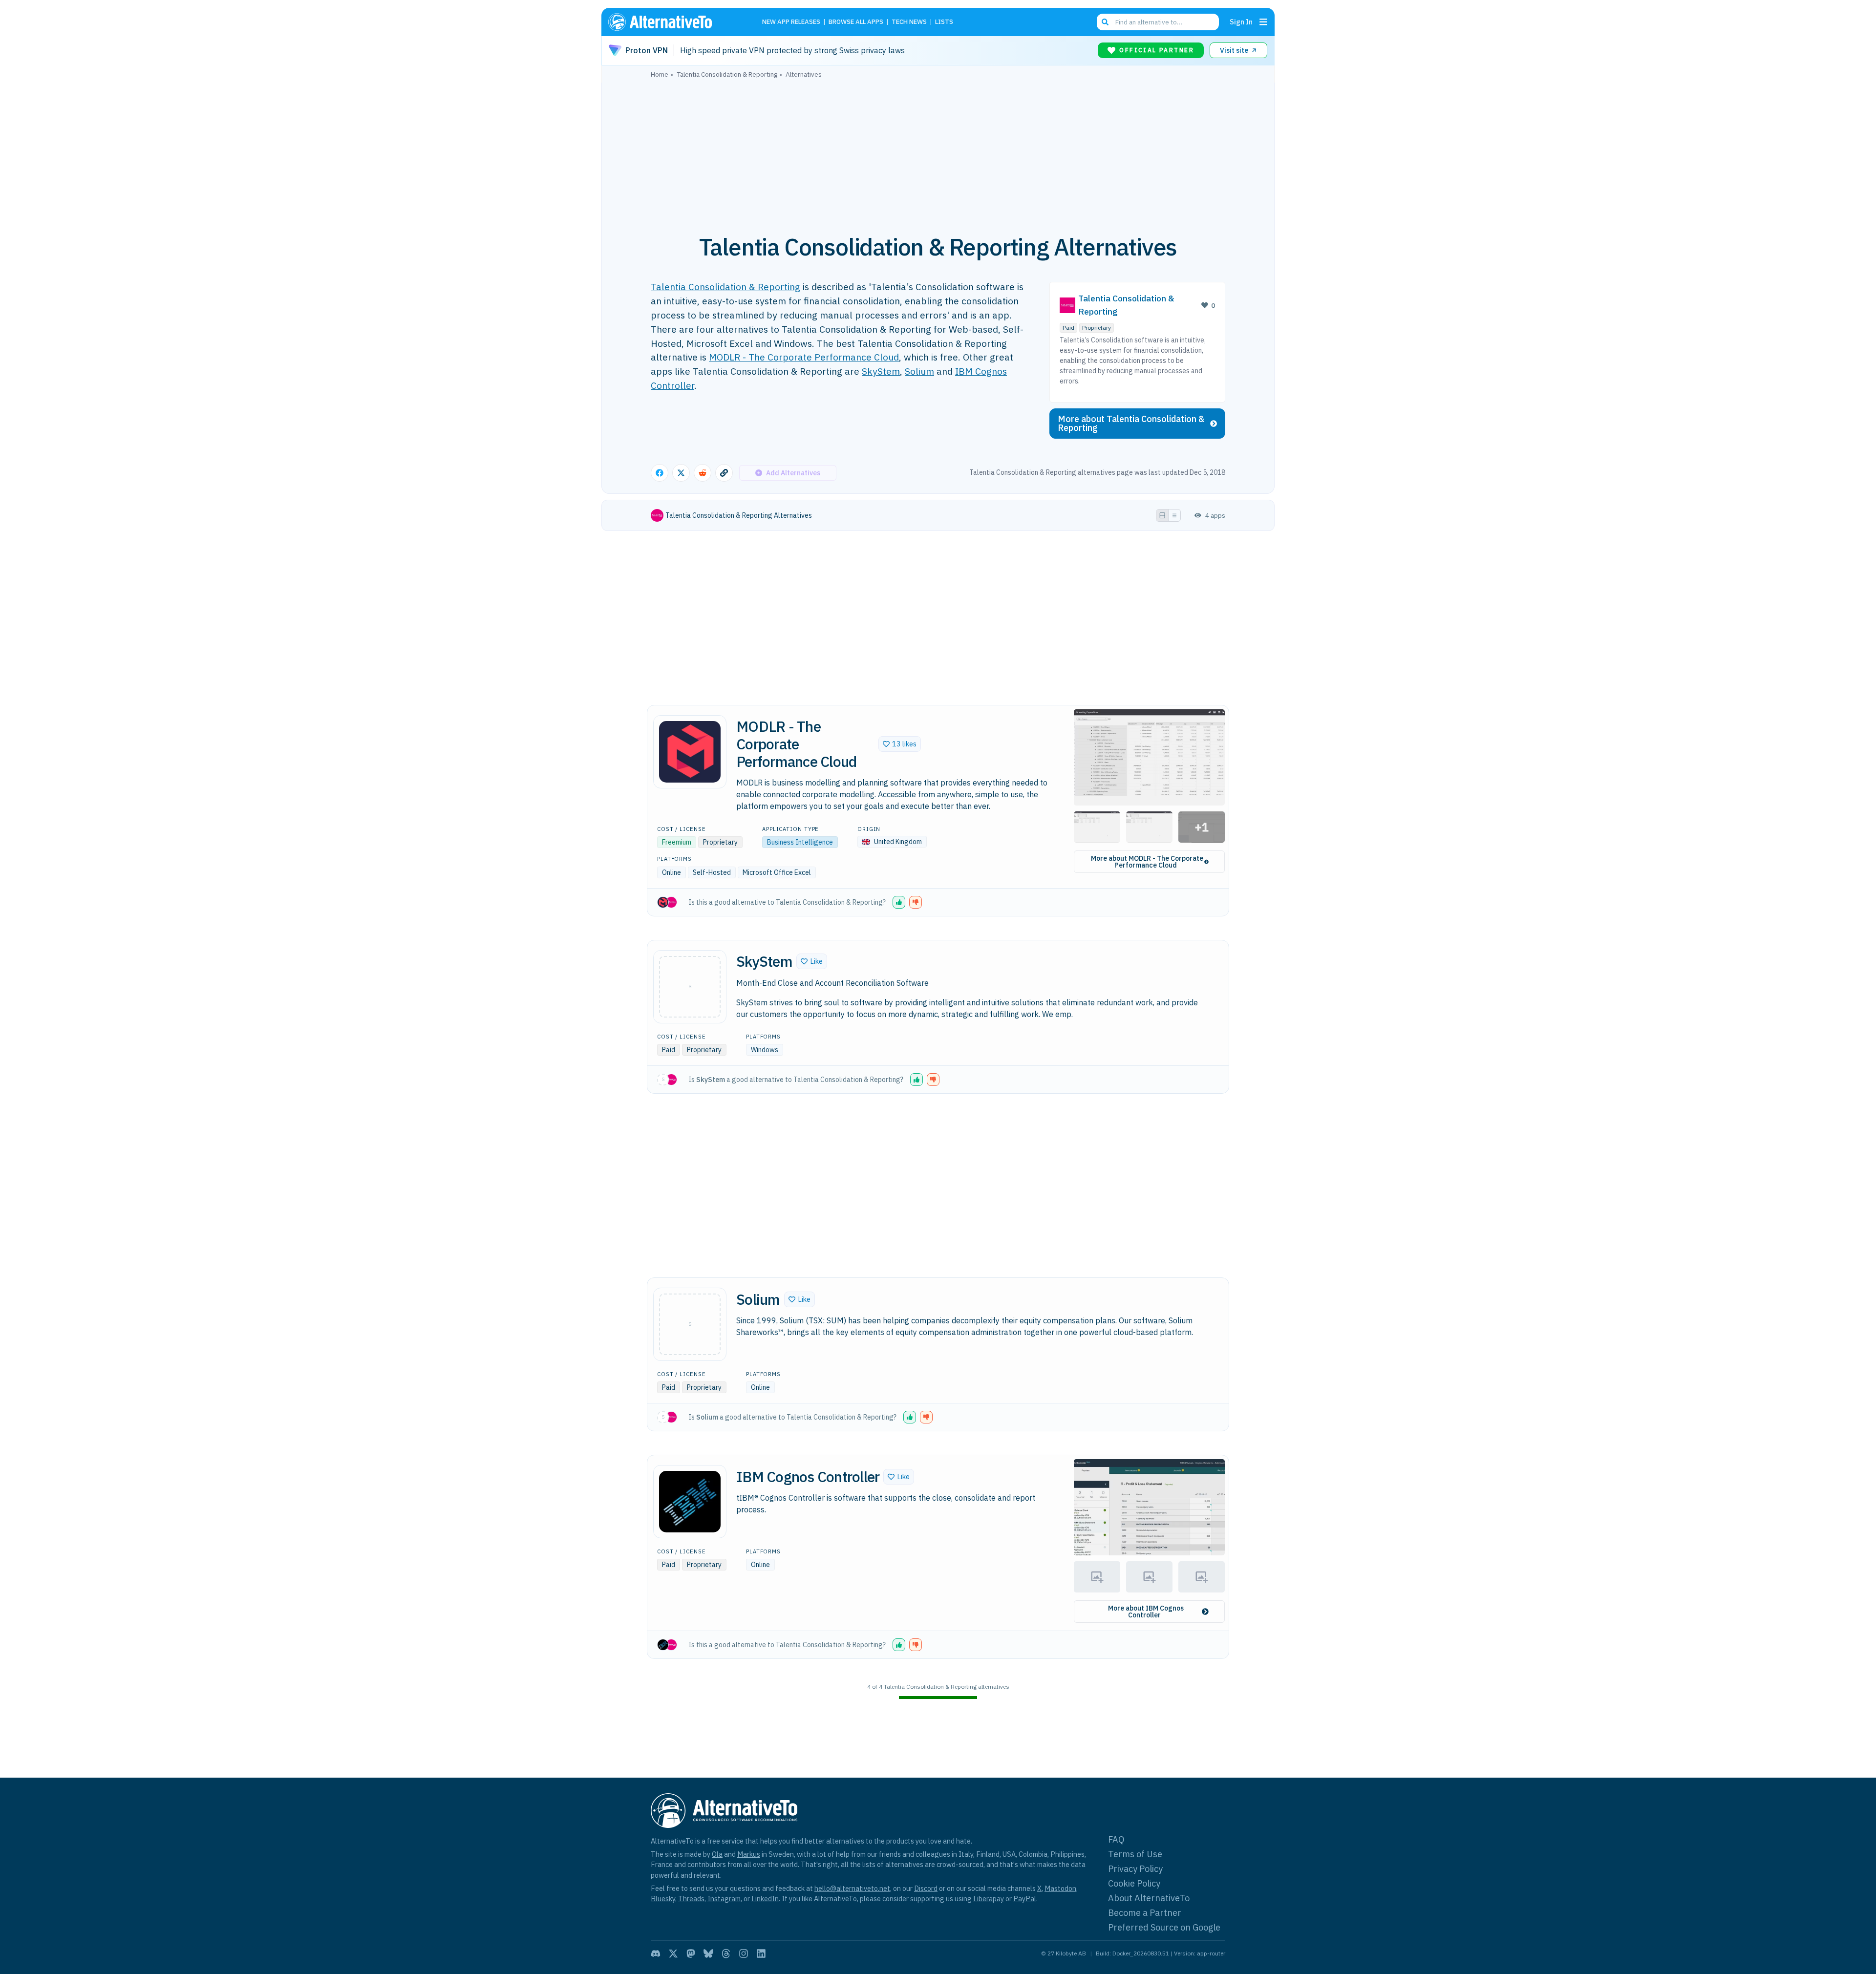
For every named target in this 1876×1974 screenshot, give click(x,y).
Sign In (1241, 22)
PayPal (1025, 1899)
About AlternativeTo (1149, 1898)
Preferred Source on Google (1164, 1927)
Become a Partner (1145, 1913)
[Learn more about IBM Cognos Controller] (690, 1502)
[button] (900, 744)
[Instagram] (744, 1953)
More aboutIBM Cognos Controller (1146, 1612)
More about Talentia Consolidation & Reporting (1131, 423)
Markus (749, 1854)
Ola (717, 1854)
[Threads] (726, 1953)
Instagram (724, 1899)
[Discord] (656, 1953)
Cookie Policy (1134, 1883)
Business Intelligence (800, 842)
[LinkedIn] (761, 1953)
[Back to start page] (674, 22)
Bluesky (663, 1899)
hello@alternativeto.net (852, 1888)
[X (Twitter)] (673, 1953)
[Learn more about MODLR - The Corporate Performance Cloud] (690, 752)
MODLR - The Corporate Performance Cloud (804, 357)
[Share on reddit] (703, 473)
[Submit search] (1105, 22)
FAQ (1116, 1839)
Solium (919, 371)
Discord (926, 1888)
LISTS (944, 22)
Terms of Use (1135, 1854)
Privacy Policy (1135, 1869)
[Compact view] (1174, 515)
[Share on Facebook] (660, 473)
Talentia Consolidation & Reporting (725, 287)
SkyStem (881, 371)
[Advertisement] (938, 151)
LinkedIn (765, 1899)
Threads (691, 1899)
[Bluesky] (708, 1953)
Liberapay (989, 1899)
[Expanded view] (1162, 515)
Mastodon (1060, 1888)
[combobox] (1158, 22)
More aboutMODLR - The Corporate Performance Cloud (1147, 862)
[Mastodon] (691, 1953)
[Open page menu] (1263, 22)
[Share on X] (681, 473)
